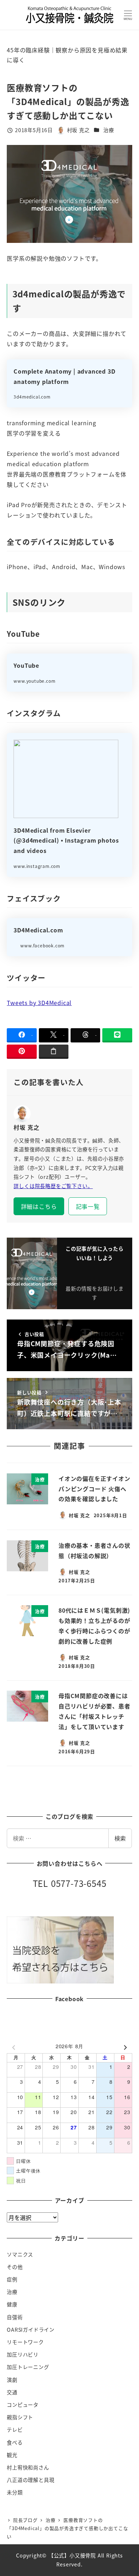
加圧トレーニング (28, 2367)
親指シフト (20, 2417)
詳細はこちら (39, 1206)
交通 (12, 2392)
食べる (15, 2442)
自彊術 (15, 2317)
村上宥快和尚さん (28, 2467)
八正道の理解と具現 (30, 2480)
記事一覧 (88, 1206)
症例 (12, 2279)
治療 (109, 130)
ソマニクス (20, 2254)
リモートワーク (25, 2342)
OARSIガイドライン (31, 2330)
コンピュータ (23, 2405)
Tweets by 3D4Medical (39, 1003)
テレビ (15, 2430)
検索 (120, 1838)
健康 (12, 2304)
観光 (12, 2455)
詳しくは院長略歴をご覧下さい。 (53, 1186)
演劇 (12, 2380)
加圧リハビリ (23, 2354)
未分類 (15, 2492)
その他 (15, 2267)
